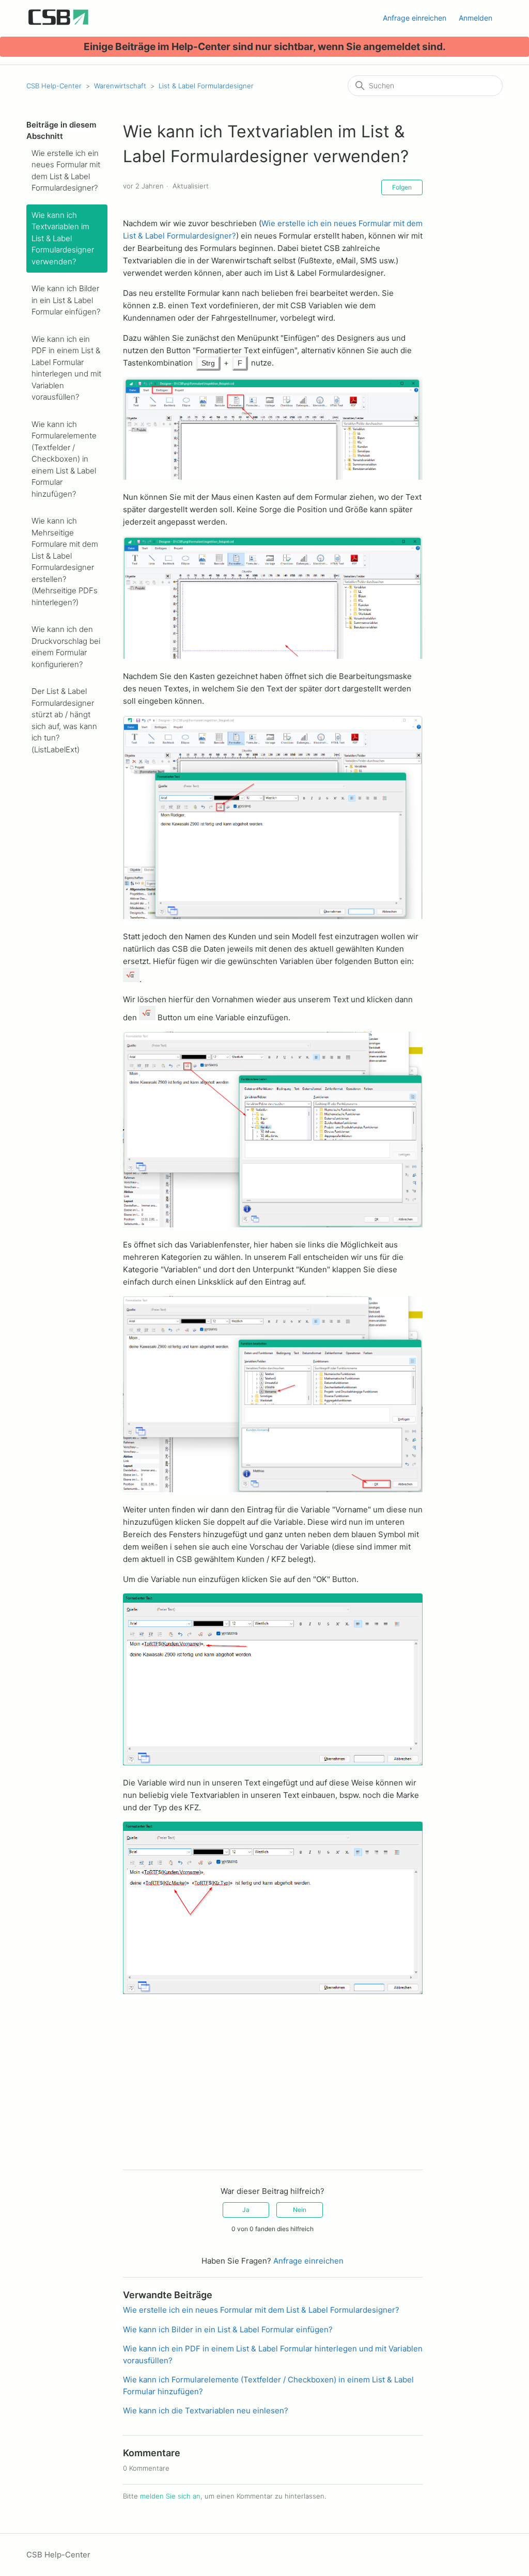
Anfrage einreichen (415, 18)
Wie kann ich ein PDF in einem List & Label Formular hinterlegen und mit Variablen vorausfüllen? (66, 368)
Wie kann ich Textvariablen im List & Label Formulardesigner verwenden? (63, 238)
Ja (246, 2210)
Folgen (402, 187)
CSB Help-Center (54, 86)
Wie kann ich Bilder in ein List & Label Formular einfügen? (66, 300)
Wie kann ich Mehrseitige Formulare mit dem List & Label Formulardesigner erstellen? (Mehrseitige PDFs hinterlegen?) (65, 562)
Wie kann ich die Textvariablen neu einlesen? (206, 2411)
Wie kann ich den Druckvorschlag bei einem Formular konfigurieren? (66, 647)
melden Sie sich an (170, 2496)
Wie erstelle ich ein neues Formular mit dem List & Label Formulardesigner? (66, 171)
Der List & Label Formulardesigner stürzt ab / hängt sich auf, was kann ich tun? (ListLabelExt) (64, 720)
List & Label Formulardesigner (206, 86)
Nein (300, 2210)
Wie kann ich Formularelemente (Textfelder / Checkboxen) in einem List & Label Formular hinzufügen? (64, 459)
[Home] (58, 23)
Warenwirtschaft (120, 86)
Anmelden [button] (476, 18)
